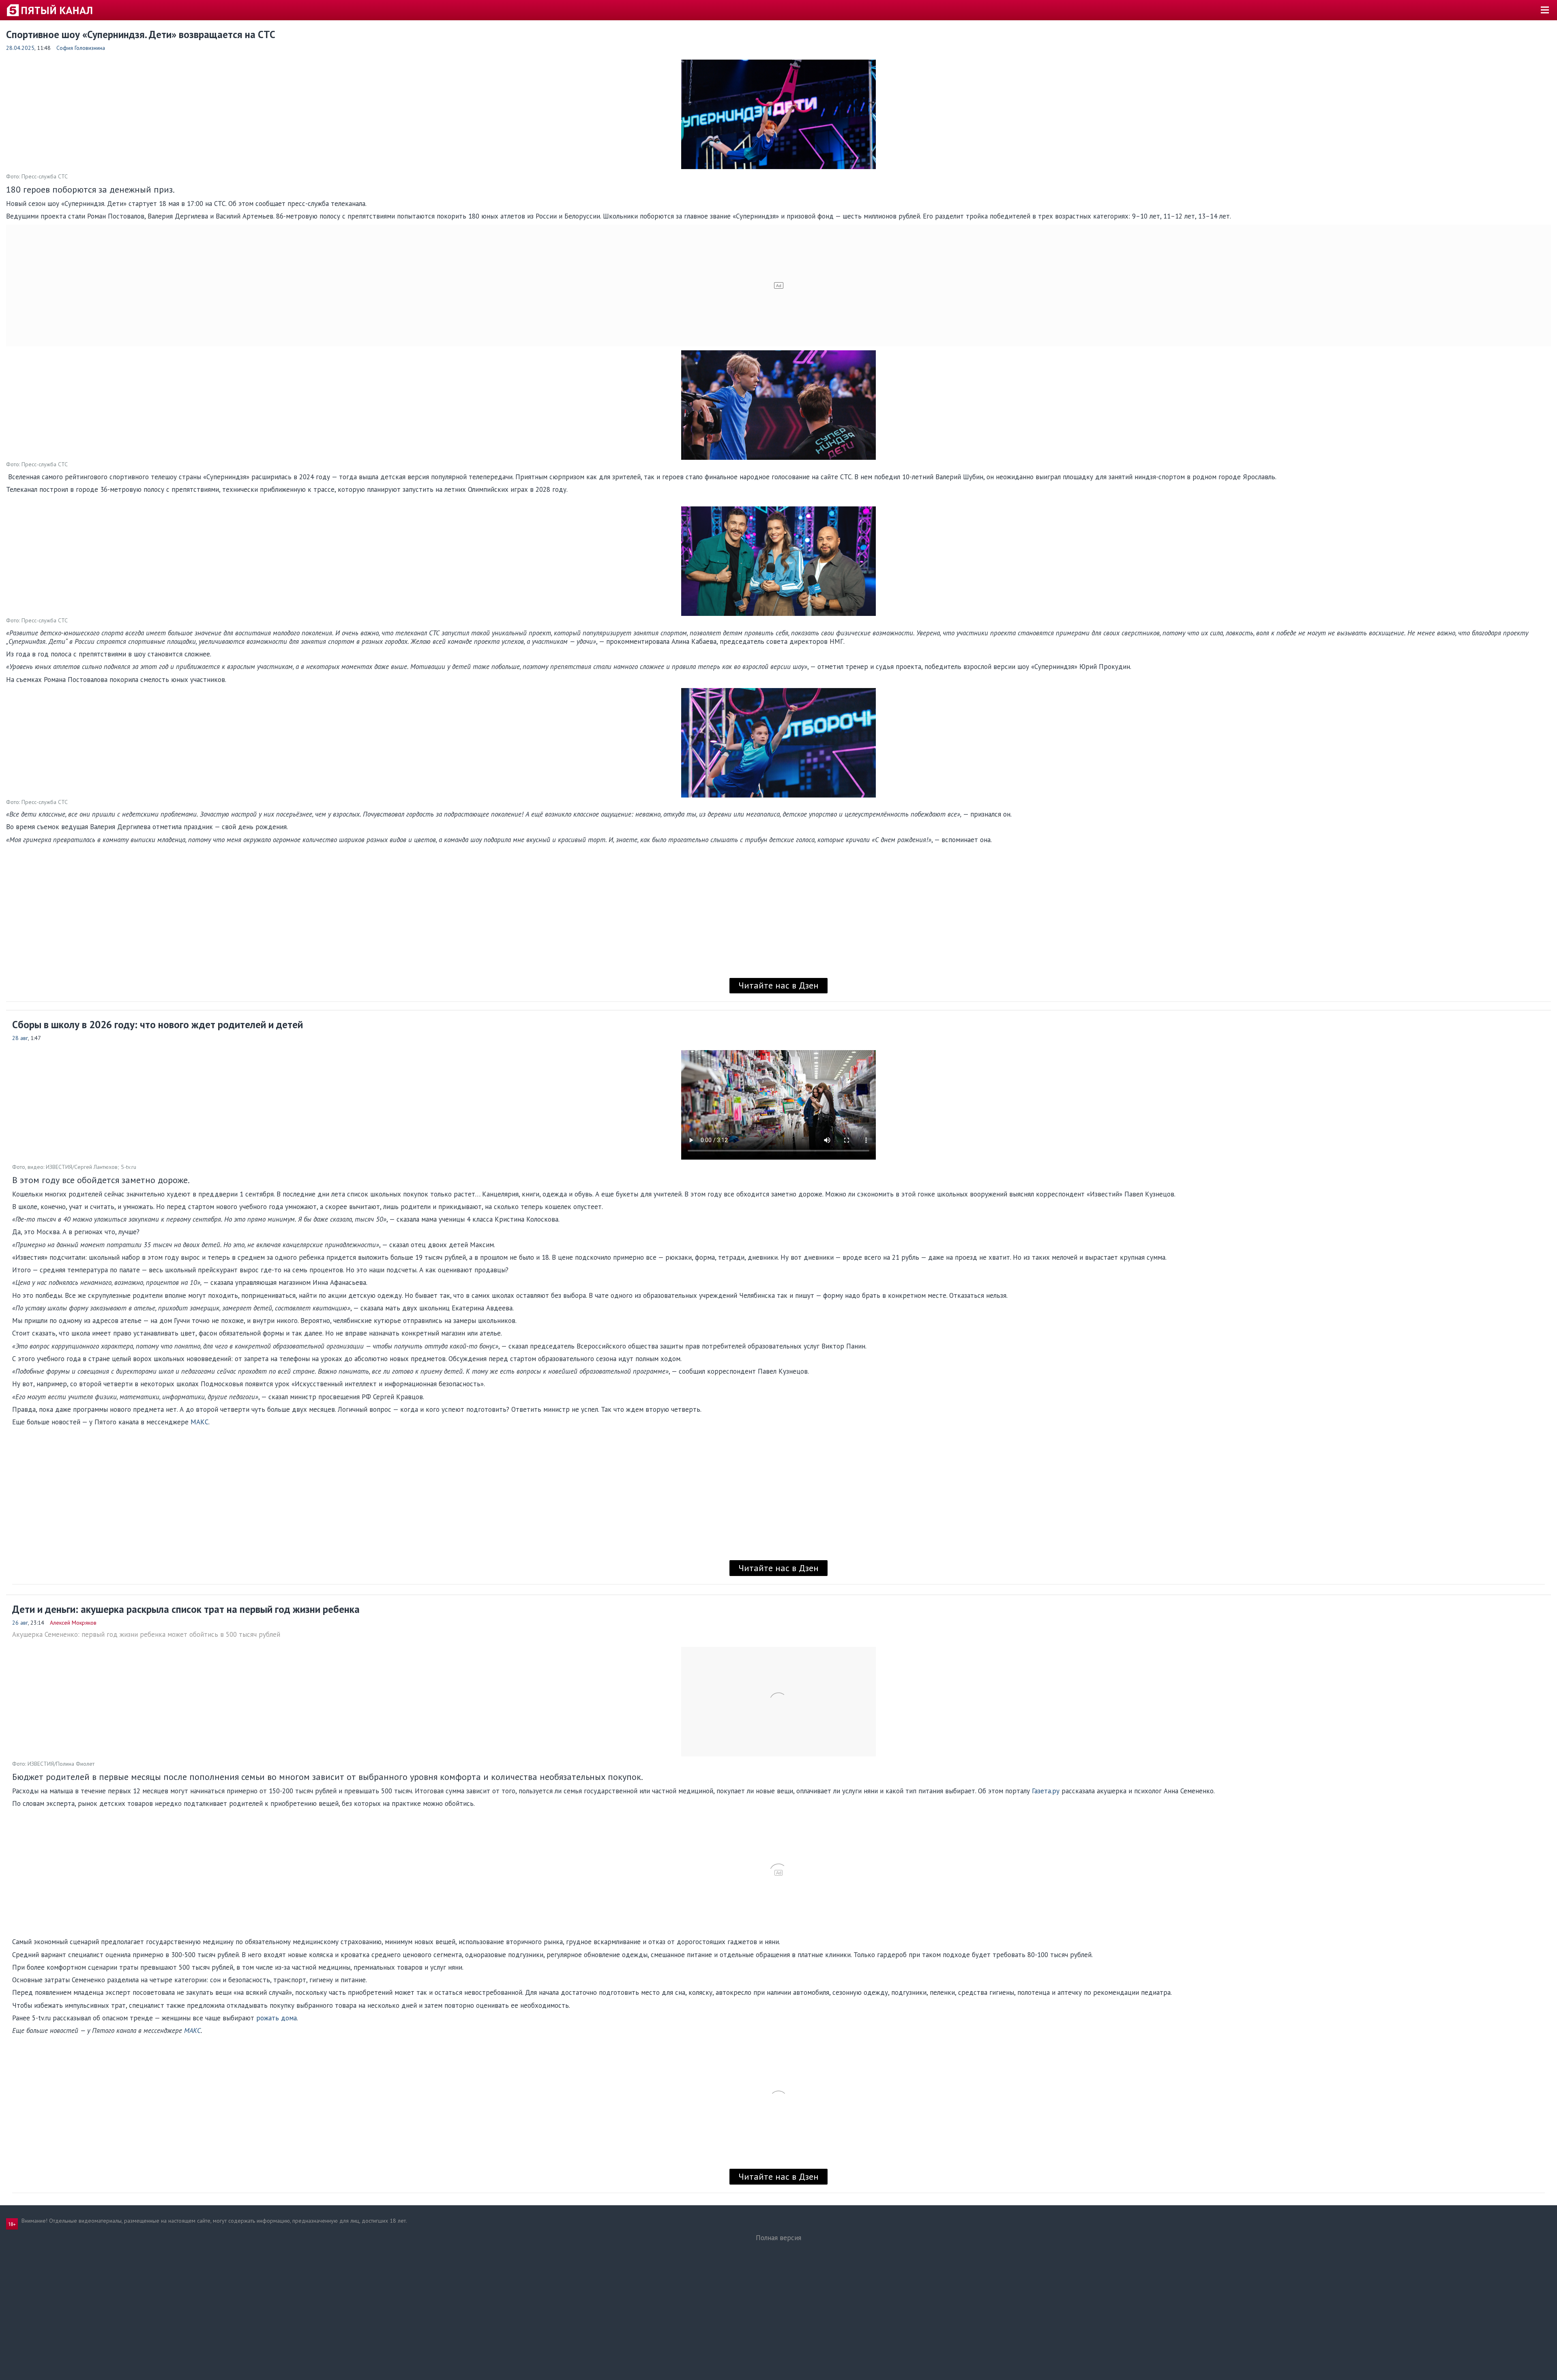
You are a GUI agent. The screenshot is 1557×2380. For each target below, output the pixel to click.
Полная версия (778, 2238)
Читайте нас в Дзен (778, 985)
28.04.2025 (20, 48)
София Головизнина (81, 48)
